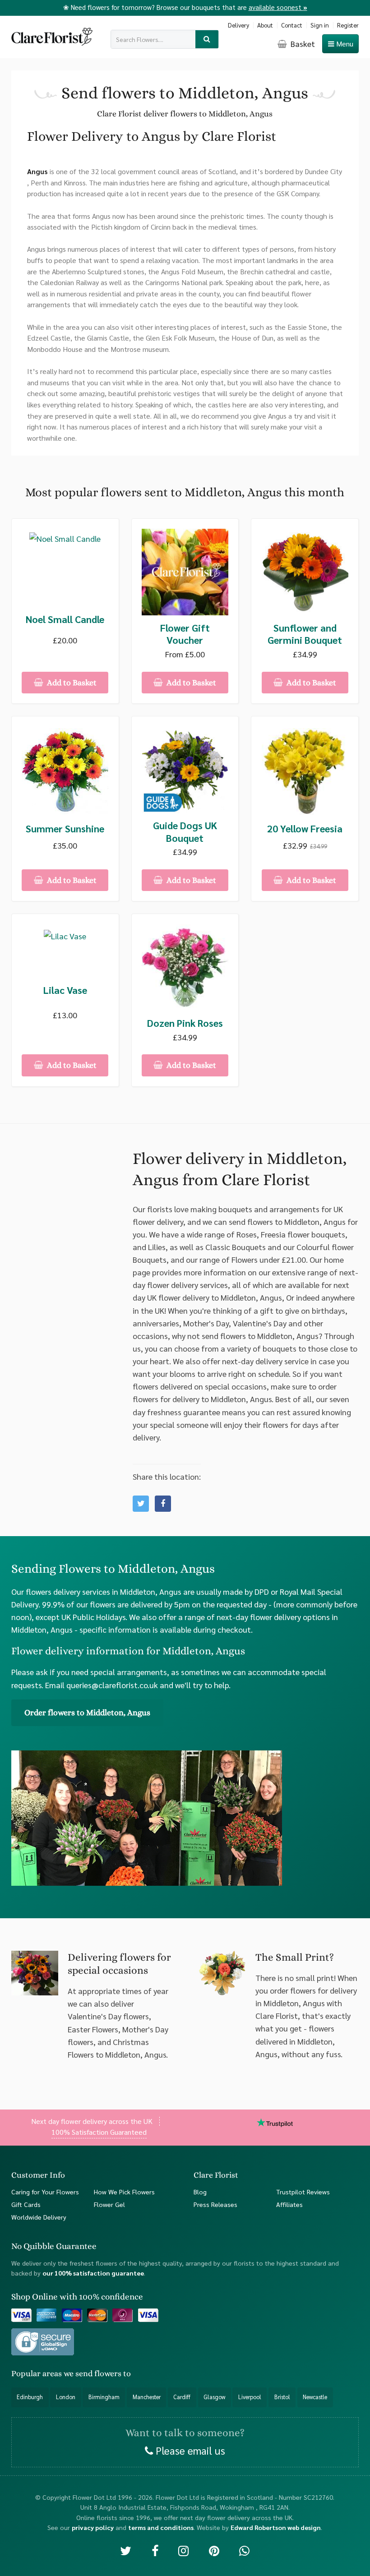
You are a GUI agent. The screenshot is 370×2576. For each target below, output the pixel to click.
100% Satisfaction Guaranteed (99, 2132)
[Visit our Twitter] (126, 2550)
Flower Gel (109, 2204)
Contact (292, 25)
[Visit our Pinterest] (214, 2550)
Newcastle (315, 2397)
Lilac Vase (65, 990)
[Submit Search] (207, 39)
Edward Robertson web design (276, 2527)
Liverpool (250, 2397)
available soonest (278, 7)
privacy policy (93, 2527)
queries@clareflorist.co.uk (112, 1685)
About (265, 25)
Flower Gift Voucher (185, 634)
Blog (200, 2192)
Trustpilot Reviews (303, 2192)
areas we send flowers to (87, 2373)
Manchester (147, 2397)
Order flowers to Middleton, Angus (87, 1713)
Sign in (320, 25)
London (66, 2397)
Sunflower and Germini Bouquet (305, 634)
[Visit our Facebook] (155, 2550)
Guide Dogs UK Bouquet (185, 832)
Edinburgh (30, 2397)
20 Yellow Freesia (305, 829)
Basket (302, 44)
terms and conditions (161, 2527)
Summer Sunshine (65, 829)
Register (348, 25)
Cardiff (182, 2397)
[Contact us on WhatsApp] (244, 2550)
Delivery (238, 25)
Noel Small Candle (65, 619)
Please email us (189, 2450)
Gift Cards (26, 2204)
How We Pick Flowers (124, 2192)
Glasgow (214, 2397)
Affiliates (289, 2204)
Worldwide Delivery (39, 2216)
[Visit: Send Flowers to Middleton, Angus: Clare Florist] (163, 1504)
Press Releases (215, 2204)
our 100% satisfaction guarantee (93, 2273)
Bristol (282, 2397)
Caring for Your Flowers (45, 2192)
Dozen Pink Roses (185, 1023)
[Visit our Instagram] (183, 2550)
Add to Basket (71, 683)
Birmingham (104, 2397)
